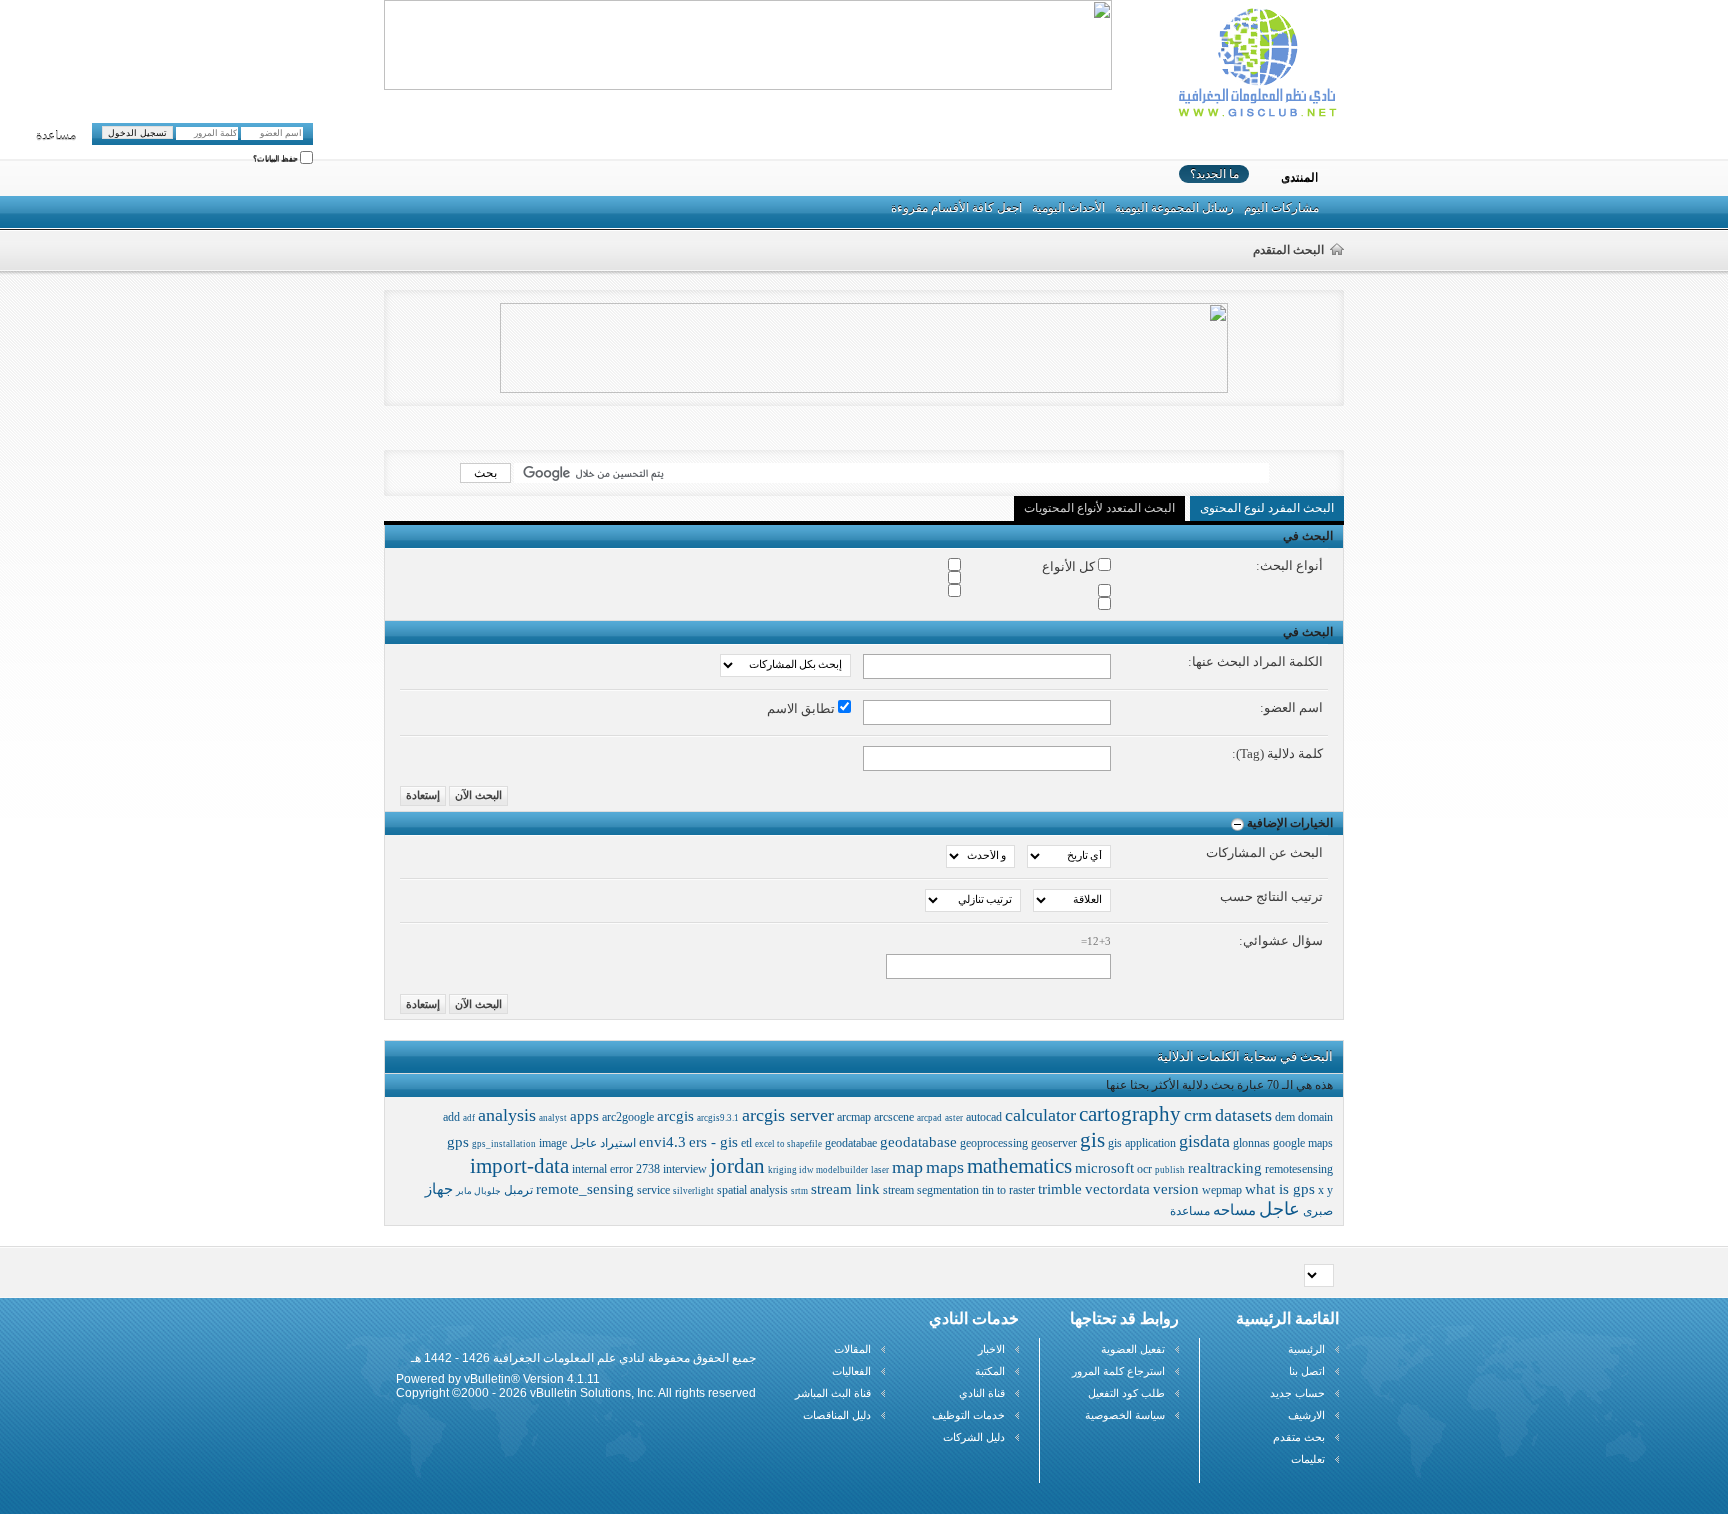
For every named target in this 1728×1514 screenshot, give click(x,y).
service (653, 1190)
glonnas (1251, 1143)
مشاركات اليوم (1281, 208)
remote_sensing (585, 1189)
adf (469, 1118)
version (1176, 1189)
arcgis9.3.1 (718, 1118)
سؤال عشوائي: (1281, 940)
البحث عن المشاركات (1264, 852)
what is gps (1280, 1189)
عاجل (1279, 1209)
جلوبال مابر (478, 1191)
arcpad (929, 1118)
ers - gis (713, 1142)
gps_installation (504, 1144)
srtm (799, 1191)
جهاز (439, 1189)
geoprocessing (994, 1143)
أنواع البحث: (1289, 565)
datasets (1243, 1115)
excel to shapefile (788, 1144)
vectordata (1117, 1189)
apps (584, 1116)
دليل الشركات (974, 1437)
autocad (984, 1117)
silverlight (693, 1191)
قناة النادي (982, 1393)
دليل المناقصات (837, 1415)
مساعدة (56, 136)
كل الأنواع (1070, 566)
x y (1325, 1190)
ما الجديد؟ (1214, 174)
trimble (1060, 1189)
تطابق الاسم (802, 708)
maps (945, 1167)
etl (746, 1143)
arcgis (675, 1116)
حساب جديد (1297, 1393)
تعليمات (1308, 1459)
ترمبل (518, 1190)
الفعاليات (851, 1371)
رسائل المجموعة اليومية (1174, 208)
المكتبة (990, 1371)
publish (1170, 1170)
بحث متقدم (1299, 1437)
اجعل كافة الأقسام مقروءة (956, 208)
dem (1285, 1117)
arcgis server (788, 1115)
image (553, 1143)
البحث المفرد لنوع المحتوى (1267, 508)
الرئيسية (1306, 1349)
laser (880, 1170)
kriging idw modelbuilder (818, 1170)
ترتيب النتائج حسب (1271, 896)
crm (1198, 1115)
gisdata (1204, 1141)
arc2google (628, 1117)
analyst (553, 1118)
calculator (1040, 1115)
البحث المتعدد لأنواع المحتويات (1099, 508)
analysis (507, 1115)
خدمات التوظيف (968, 1415)
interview (685, 1169)
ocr (1144, 1169)
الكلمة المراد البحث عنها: (1255, 661)
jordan (737, 1166)
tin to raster (1008, 1190)
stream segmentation (931, 1190)
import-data (519, 1166)
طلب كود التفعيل (1126, 1393)
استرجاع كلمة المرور (1118, 1371)
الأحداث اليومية (1068, 208)
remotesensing (1299, 1169)
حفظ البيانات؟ (276, 159)
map (907, 1167)
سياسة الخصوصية (1125, 1415)
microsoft (1104, 1168)
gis (1092, 1140)
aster (954, 1118)
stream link (845, 1189)
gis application (1142, 1143)
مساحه (1234, 1210)
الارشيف (1306, 1415)
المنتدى (1299, 178)
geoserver (1054, 1143)
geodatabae (851, 1143)
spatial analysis (752, 1190)
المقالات (852, 1349)
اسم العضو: (1291, 707)
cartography (1130, 1114)
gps (458, 1142)
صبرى (1318, 1211)
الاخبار (991, 1349)
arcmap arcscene (875, 1117)
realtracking (1225, 1168)
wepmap (1222, 1190)
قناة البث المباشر (833, 1393)
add (451, 1117)
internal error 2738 (616, 1169)
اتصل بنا (1307, 1371)
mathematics (1019, 1166)
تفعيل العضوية (1133, 1349)
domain (1315, 1117)
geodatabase (918, 1142)
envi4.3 (662, 1142)
